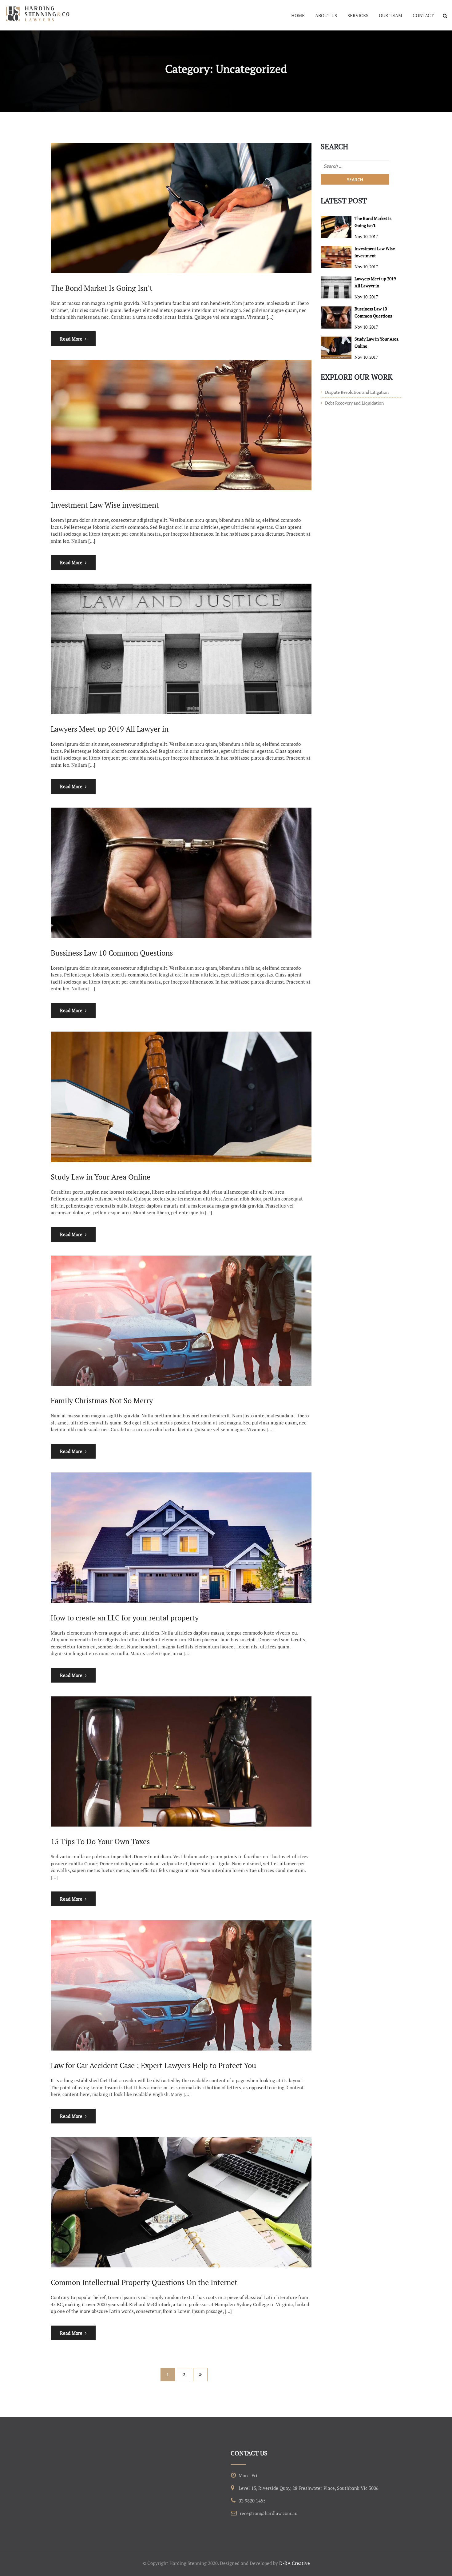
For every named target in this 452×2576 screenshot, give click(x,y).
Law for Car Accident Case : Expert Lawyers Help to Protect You (153, 2065)
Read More (71, 339)
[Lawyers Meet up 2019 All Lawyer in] (336, 287)
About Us (326, 15)
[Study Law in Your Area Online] (336, 348)
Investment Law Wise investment (105, 505)
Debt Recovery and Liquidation (354, 403)
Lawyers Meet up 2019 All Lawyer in (110, 729)
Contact (423, 15)
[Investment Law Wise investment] (336, 257)
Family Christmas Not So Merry (102, 1400)
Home (298, 15)
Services (358, 15)
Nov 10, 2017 (366, 236)
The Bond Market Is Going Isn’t (102, 288)
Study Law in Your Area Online (101, 1177)
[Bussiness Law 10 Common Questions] (336, 318)
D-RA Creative (295, 2563)
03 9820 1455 (252, 2501)
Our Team (391, 15)
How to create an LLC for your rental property (125, 1618)
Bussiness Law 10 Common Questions (112, 953)
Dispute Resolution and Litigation (357, 392)
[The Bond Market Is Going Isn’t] (336, 227)
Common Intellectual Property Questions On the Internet (144, 2282)
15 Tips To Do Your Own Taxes (100, 1841)
